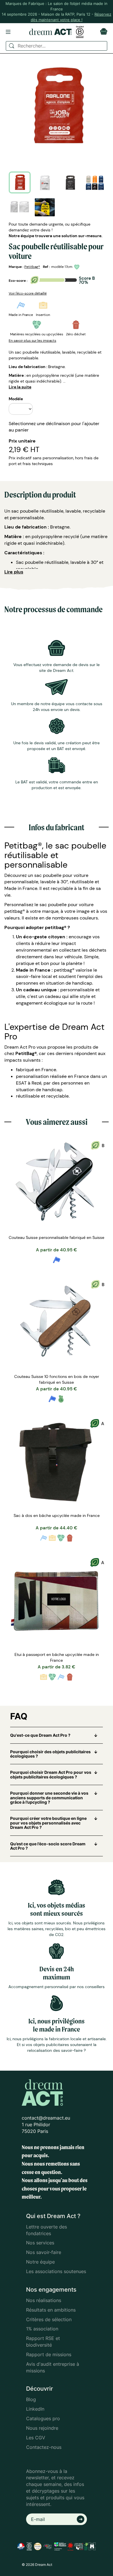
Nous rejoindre (42, 2428)
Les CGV (36, 2438)
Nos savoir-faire (44, 2252)
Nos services (40, 2243)
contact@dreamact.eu (46, 2118)
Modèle (16, 399)
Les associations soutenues (56, 2271)
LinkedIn (35, 2409)
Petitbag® (32, 267)
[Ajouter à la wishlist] (78, 267)
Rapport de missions (49, 2354)
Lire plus (14, 572)
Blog (31, 2399)
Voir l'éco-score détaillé (28, 293)
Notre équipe (40, 2262)
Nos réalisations (44, 2300)
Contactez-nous (44, 2447)
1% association (42, 2329)
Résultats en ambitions (51, 2310)
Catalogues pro (43, 2418)
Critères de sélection (49, 2319)
